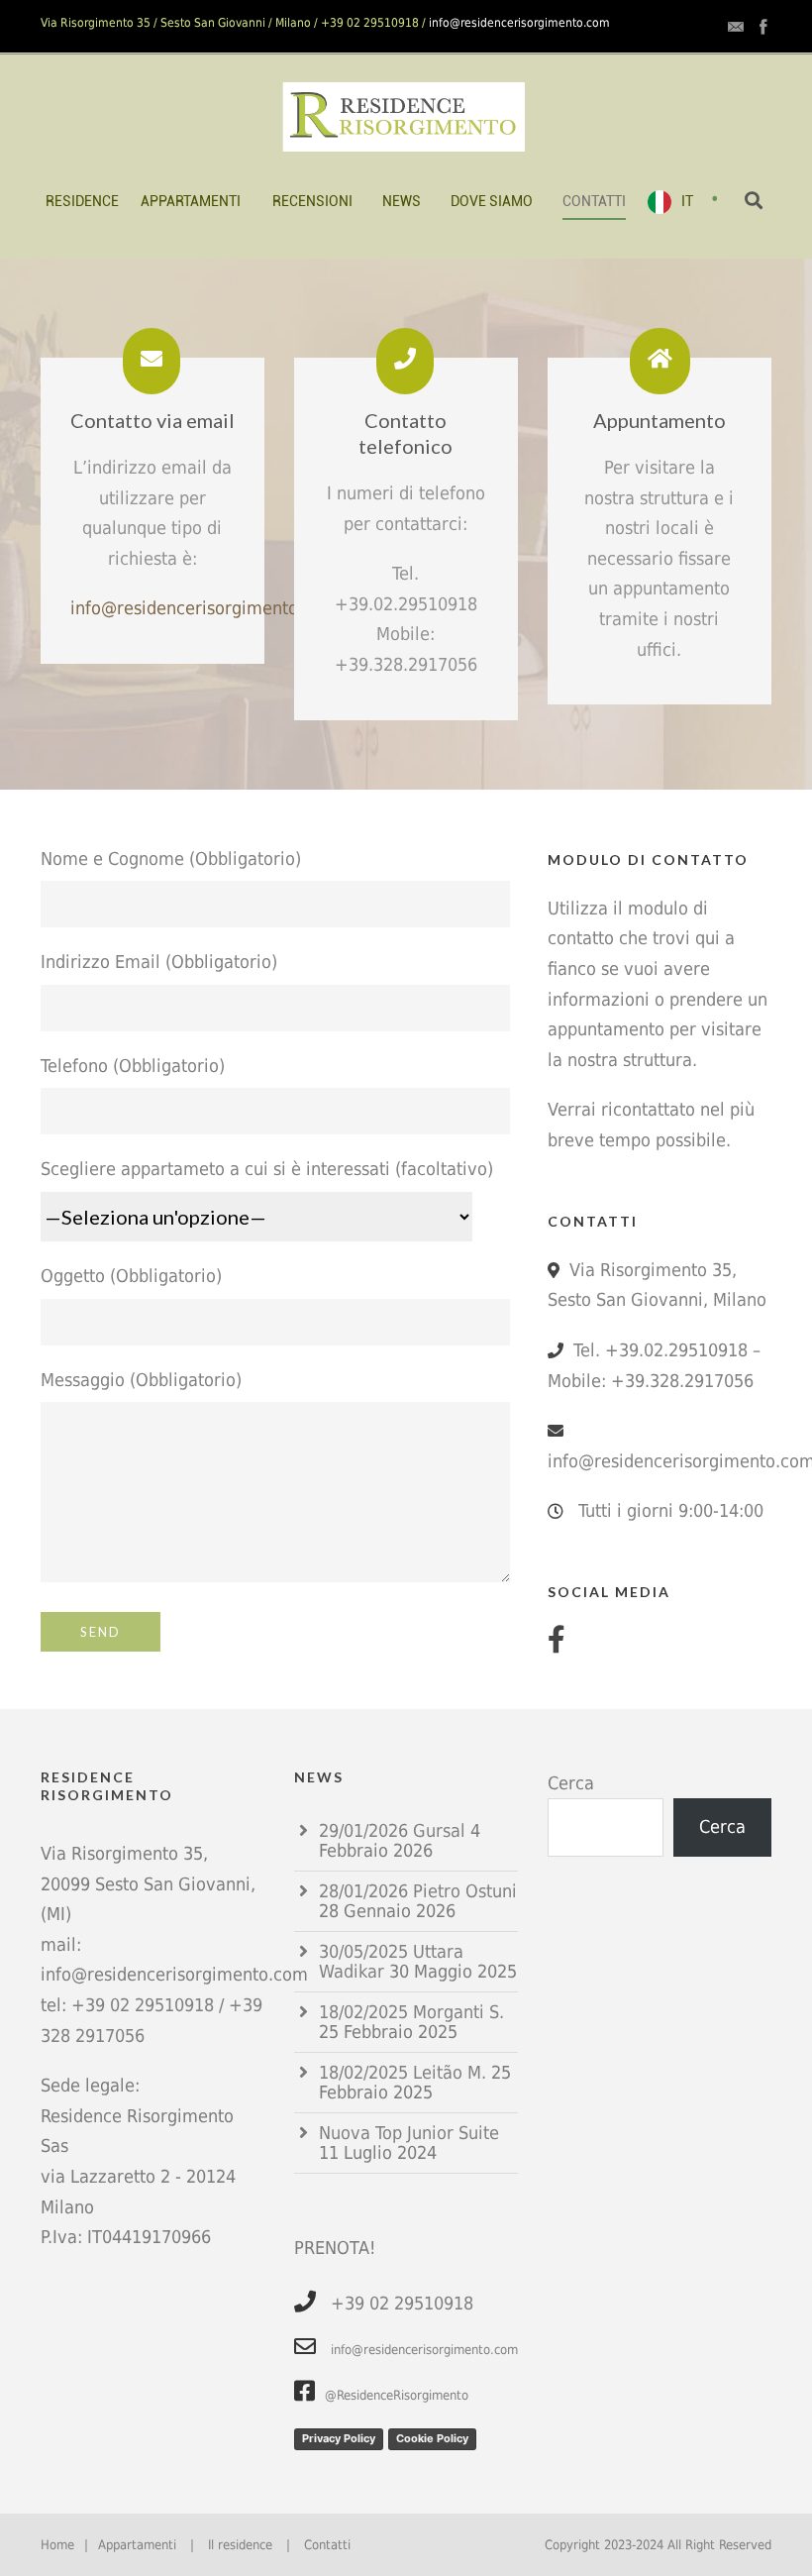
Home (57, 2545)
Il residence (240, 2545)
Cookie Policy (432, 2438)
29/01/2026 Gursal (392, 1830)
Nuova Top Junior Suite (409, 2133)
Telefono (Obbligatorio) (133, 1066)
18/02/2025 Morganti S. (411, 2012)
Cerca (571, 1783)
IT (687, 201)
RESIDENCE (82, 201)
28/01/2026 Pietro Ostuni (418, 1891)
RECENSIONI (312, 201)
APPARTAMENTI (191, 201)
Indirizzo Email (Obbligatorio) (159, 962)
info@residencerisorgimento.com (519, 23)
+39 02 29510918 (143, 2005)
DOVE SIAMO (492, 201)
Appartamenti (137, 2545)
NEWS (402, 201)
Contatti (327, 2545)
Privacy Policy (339, 2438)
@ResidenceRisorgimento (397, 2395)
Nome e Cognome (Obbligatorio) (171, 859)
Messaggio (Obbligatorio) (141, 1380)
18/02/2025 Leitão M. (403, 2072)
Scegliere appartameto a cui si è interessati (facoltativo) (267, 1169)
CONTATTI (594, 201)
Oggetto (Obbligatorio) (131, 1276)
